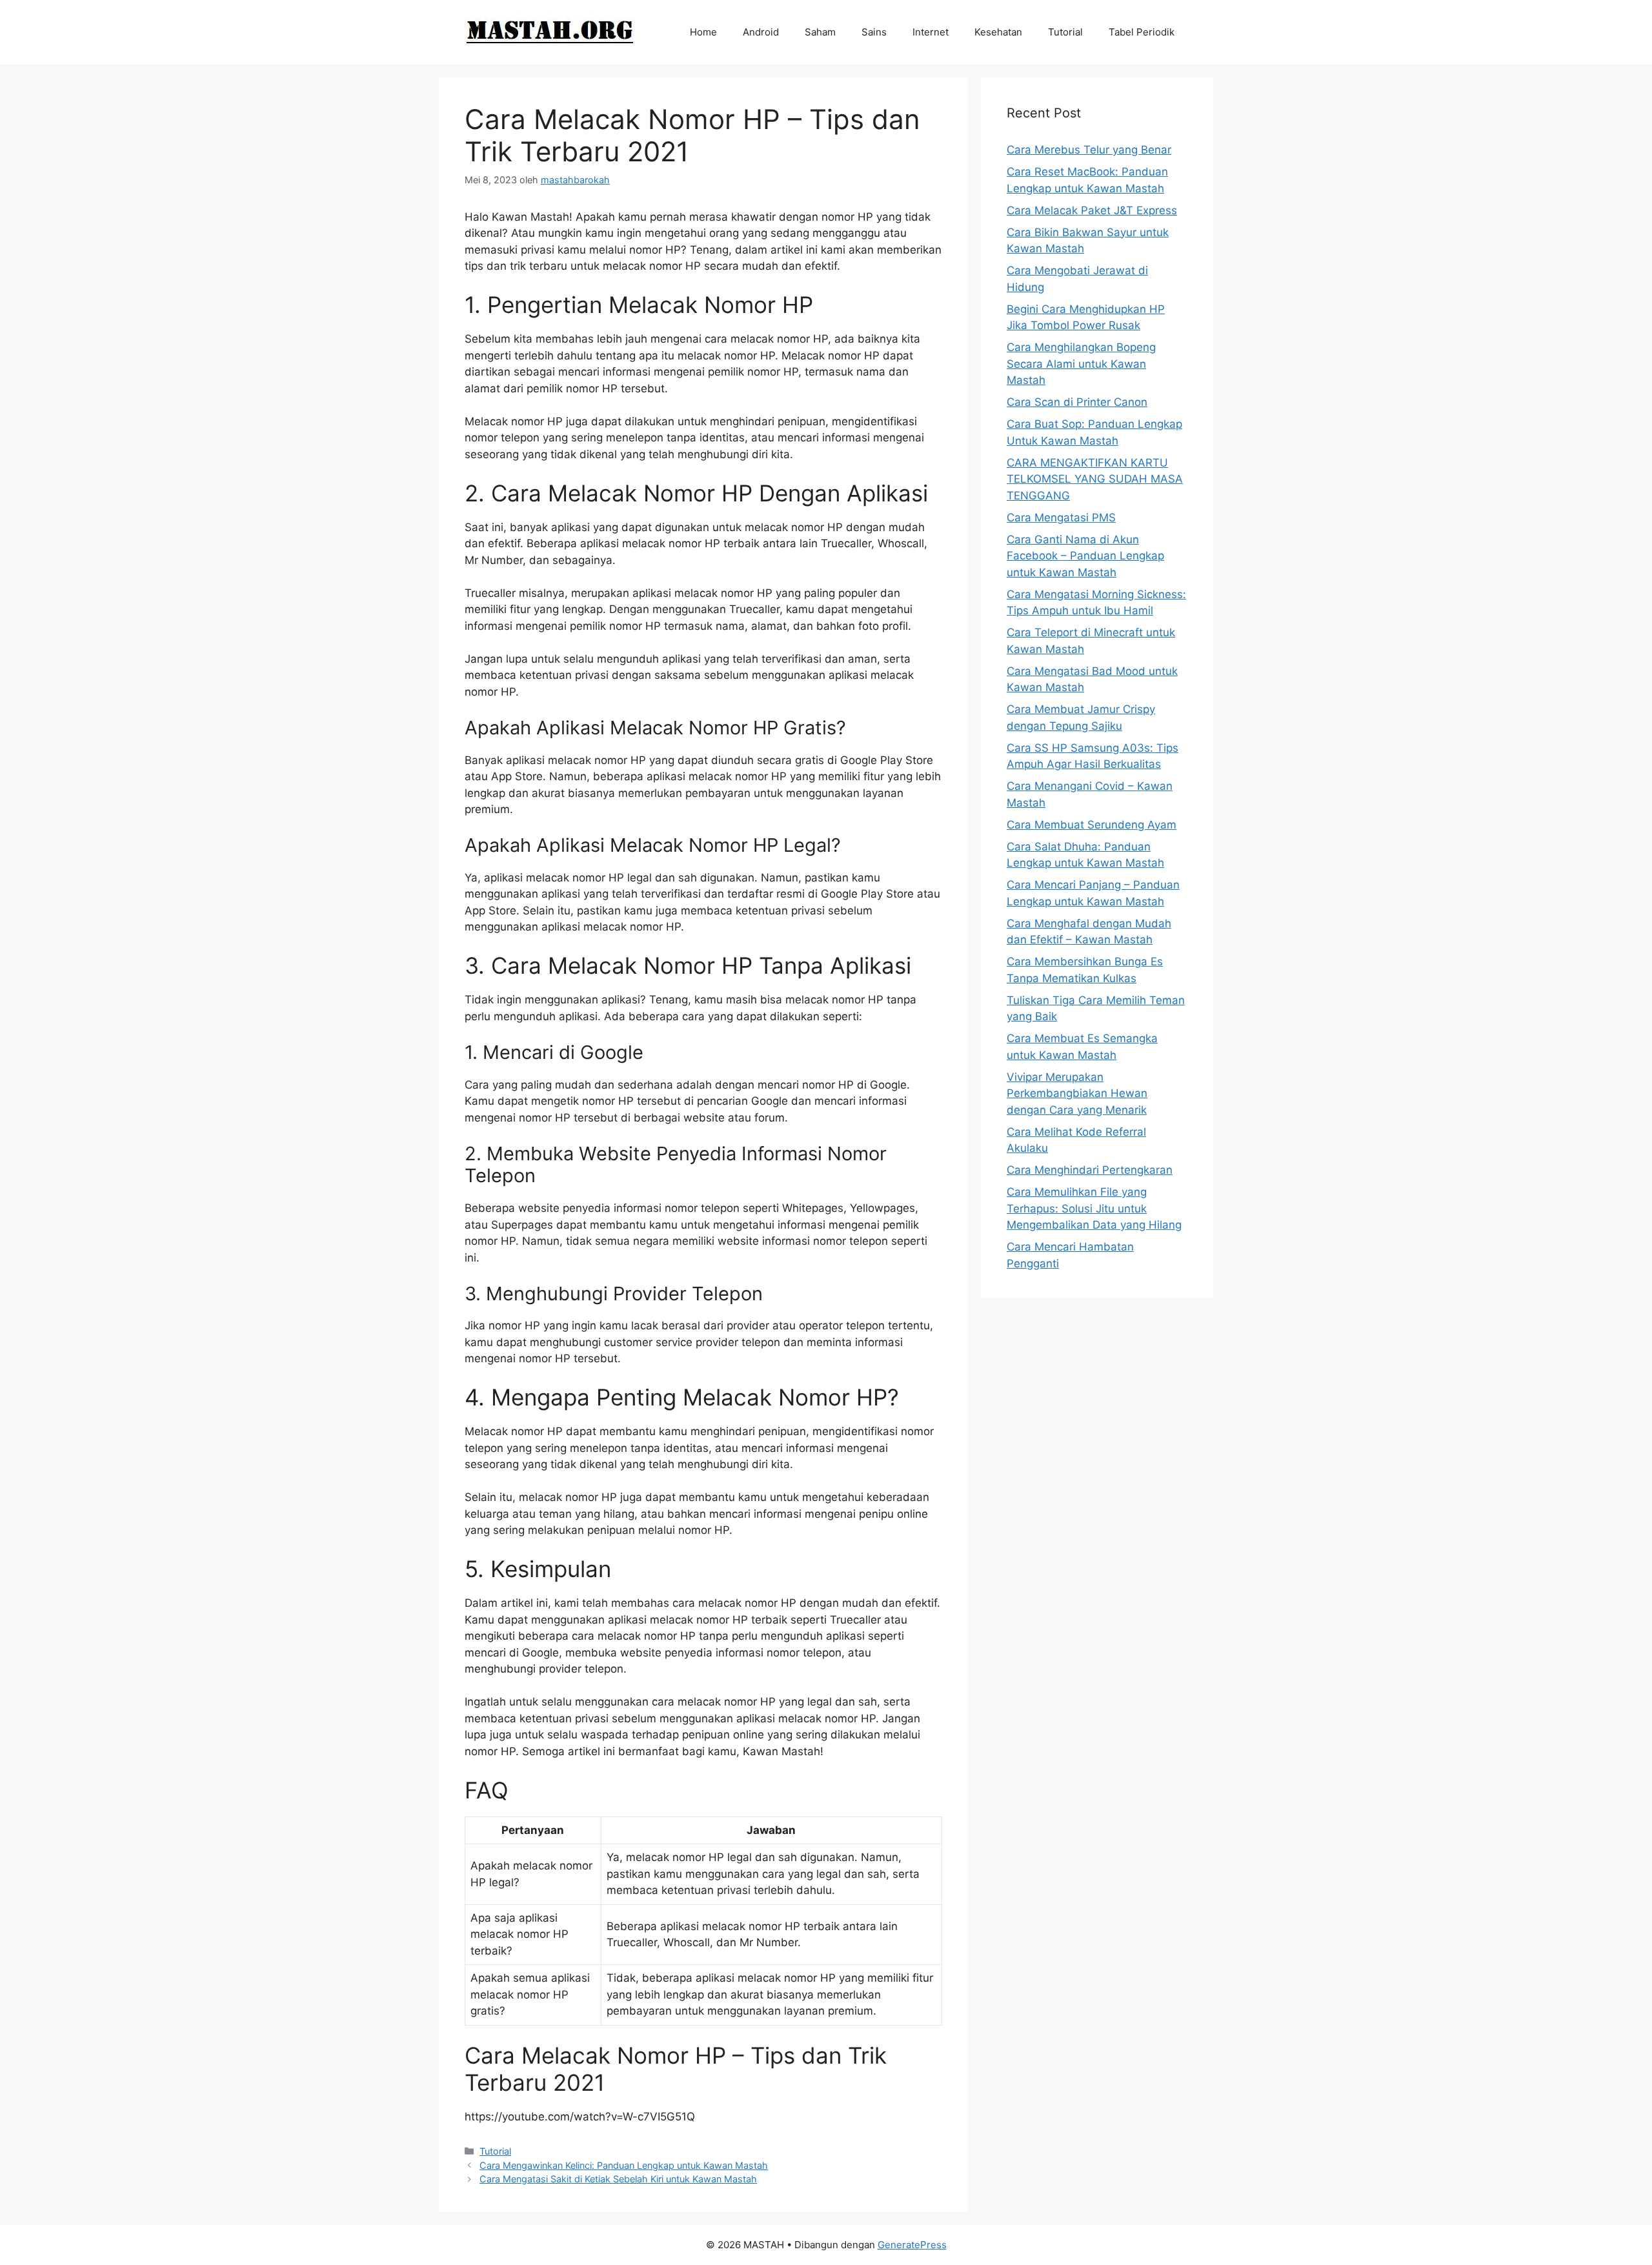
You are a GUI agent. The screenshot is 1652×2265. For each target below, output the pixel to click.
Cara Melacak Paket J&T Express (1092, 210)
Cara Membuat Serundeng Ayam (1092, 825)
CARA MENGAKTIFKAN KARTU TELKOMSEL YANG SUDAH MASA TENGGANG (1095, 479)
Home (703, 32)
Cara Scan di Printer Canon (1077, 402)
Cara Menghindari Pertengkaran (1090, 1170)
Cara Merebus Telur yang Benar (1089, 150)
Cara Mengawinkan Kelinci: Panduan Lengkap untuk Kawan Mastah (624, 2165)
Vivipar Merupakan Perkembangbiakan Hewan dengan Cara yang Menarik (1077, 1093)
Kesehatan (998, 32)
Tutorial (1065, 32)
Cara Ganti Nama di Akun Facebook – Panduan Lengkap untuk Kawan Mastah (1085, 556)
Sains (874, 32)
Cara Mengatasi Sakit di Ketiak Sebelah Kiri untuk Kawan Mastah (618, 2179)
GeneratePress (912, 2245)
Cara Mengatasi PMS (1061, 518)
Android (761, 32)
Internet (931, 32)
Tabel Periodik (1142, 32)
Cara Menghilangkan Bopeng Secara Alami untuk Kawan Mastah (1081, 364)
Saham (820, 32)
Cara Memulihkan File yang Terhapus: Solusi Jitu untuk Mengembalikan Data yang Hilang (1094, 1208)
